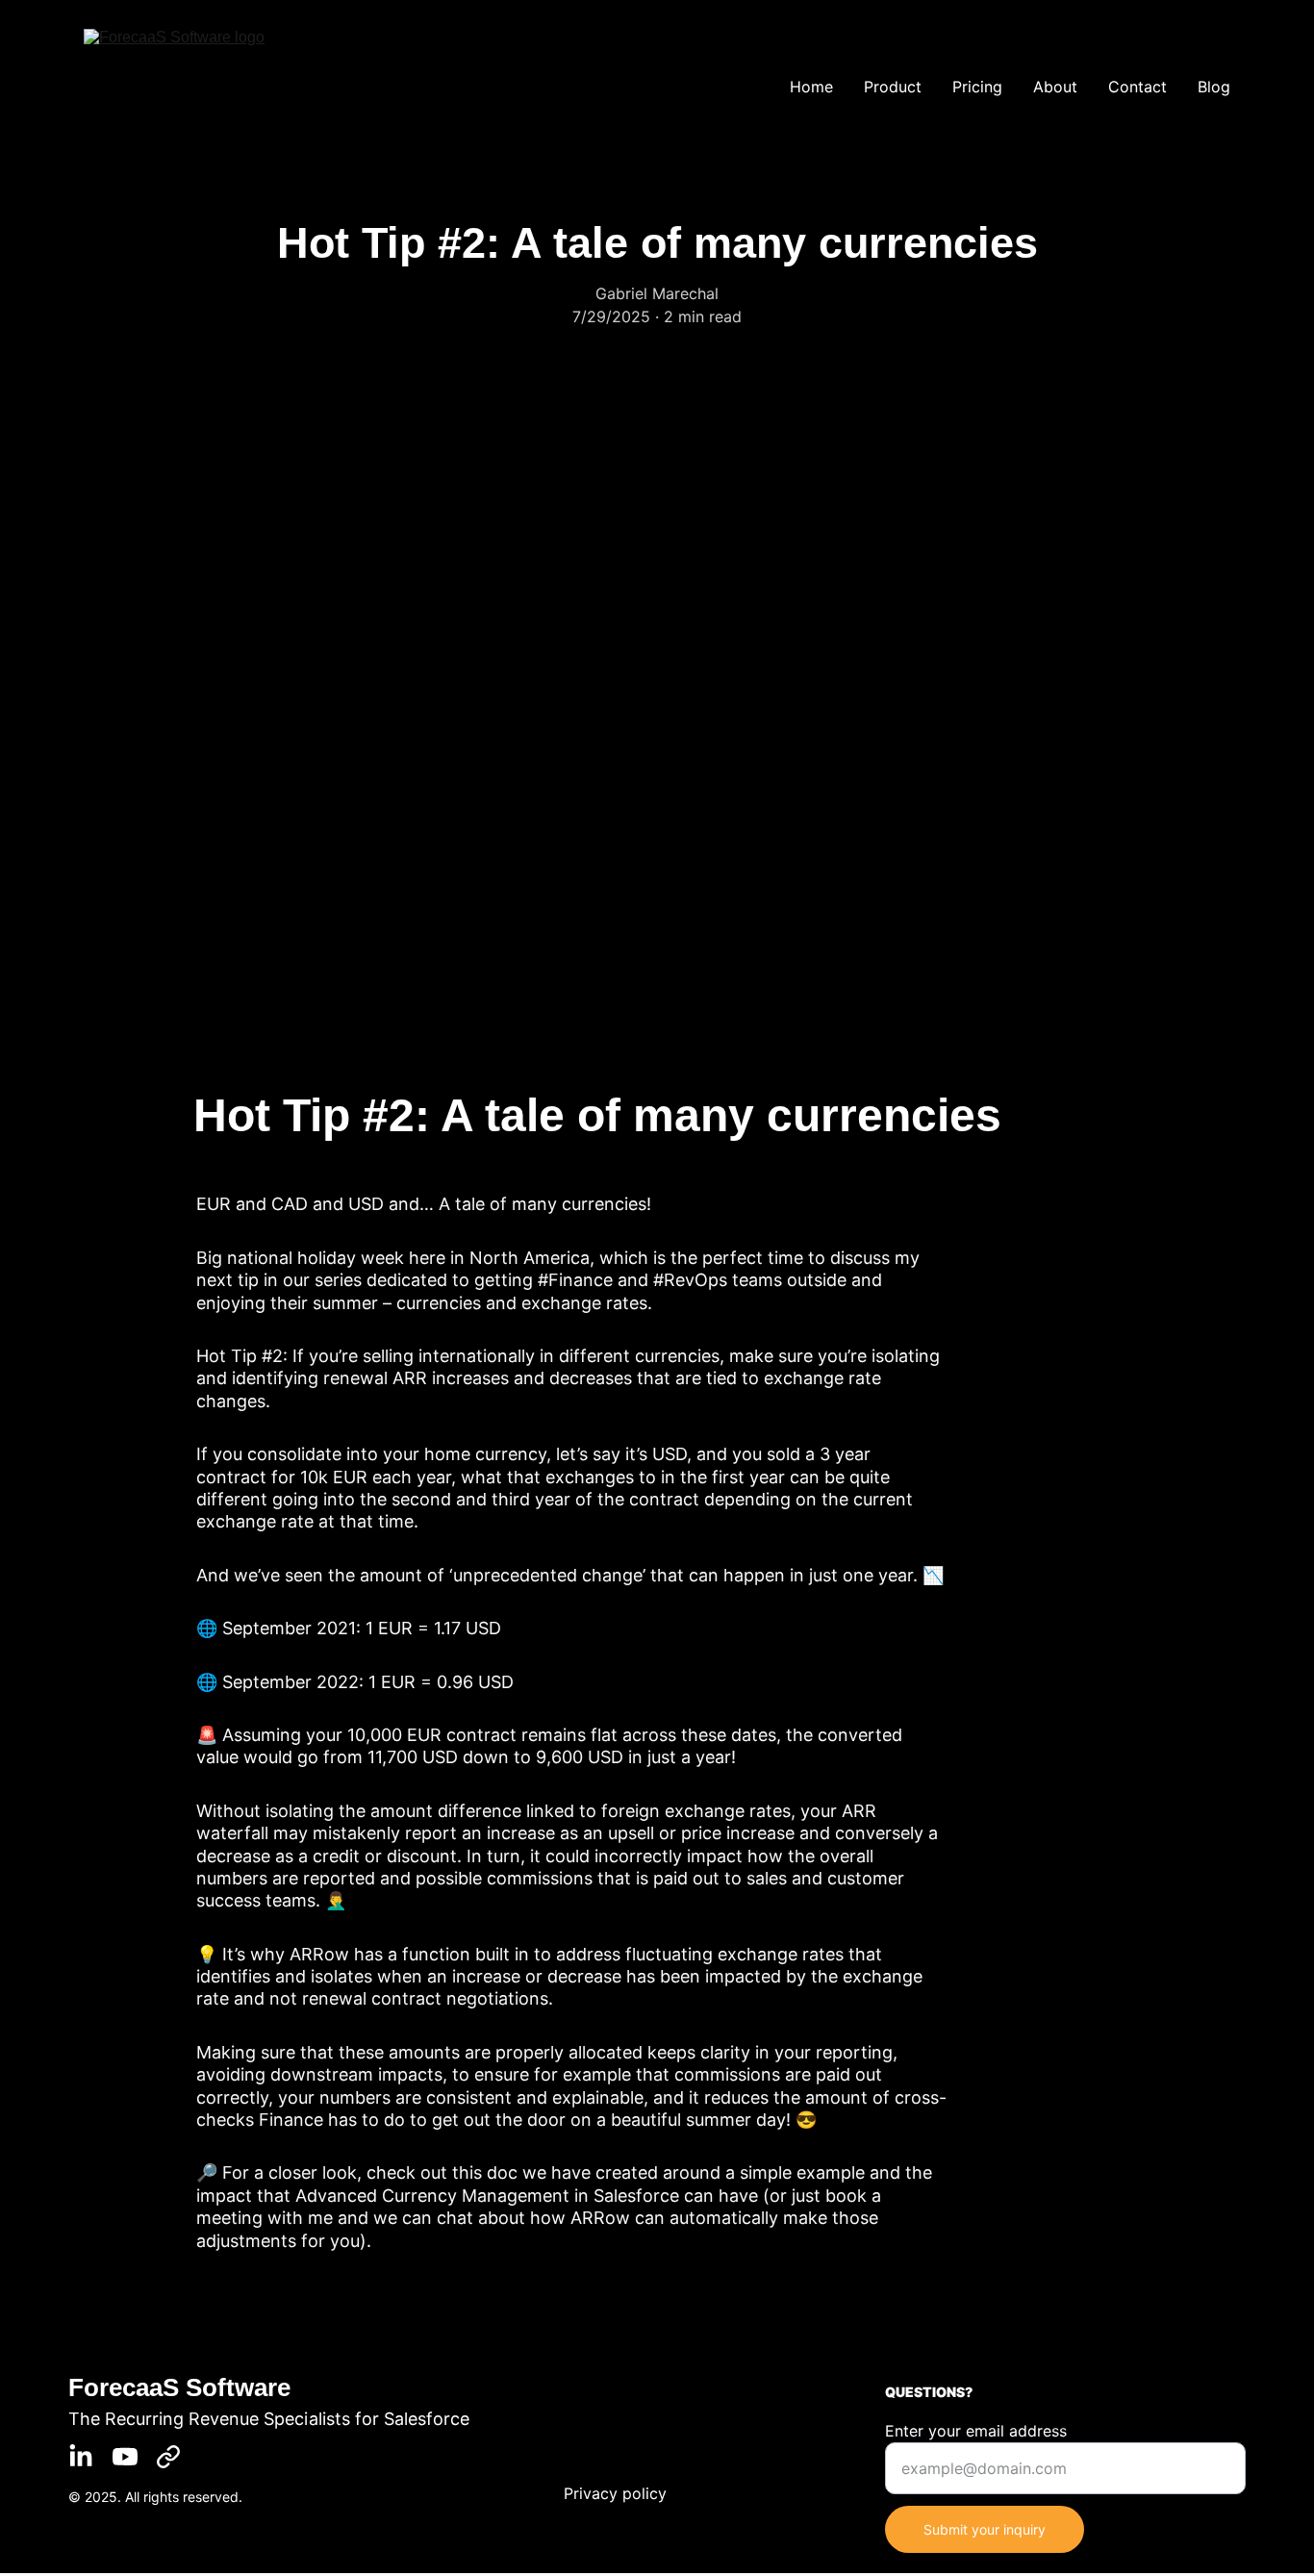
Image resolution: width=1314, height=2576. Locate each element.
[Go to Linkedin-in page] (81, 2457)
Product (893, 87)
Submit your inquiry (985, 2529)
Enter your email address (976, 2431)
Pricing (977, 87)
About (1055, 87)
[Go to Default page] (168, 2457)
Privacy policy (615, 2493)
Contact (1137, 87)
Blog (1214, 87)
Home (811, 87)
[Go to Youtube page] (125, 2457)
